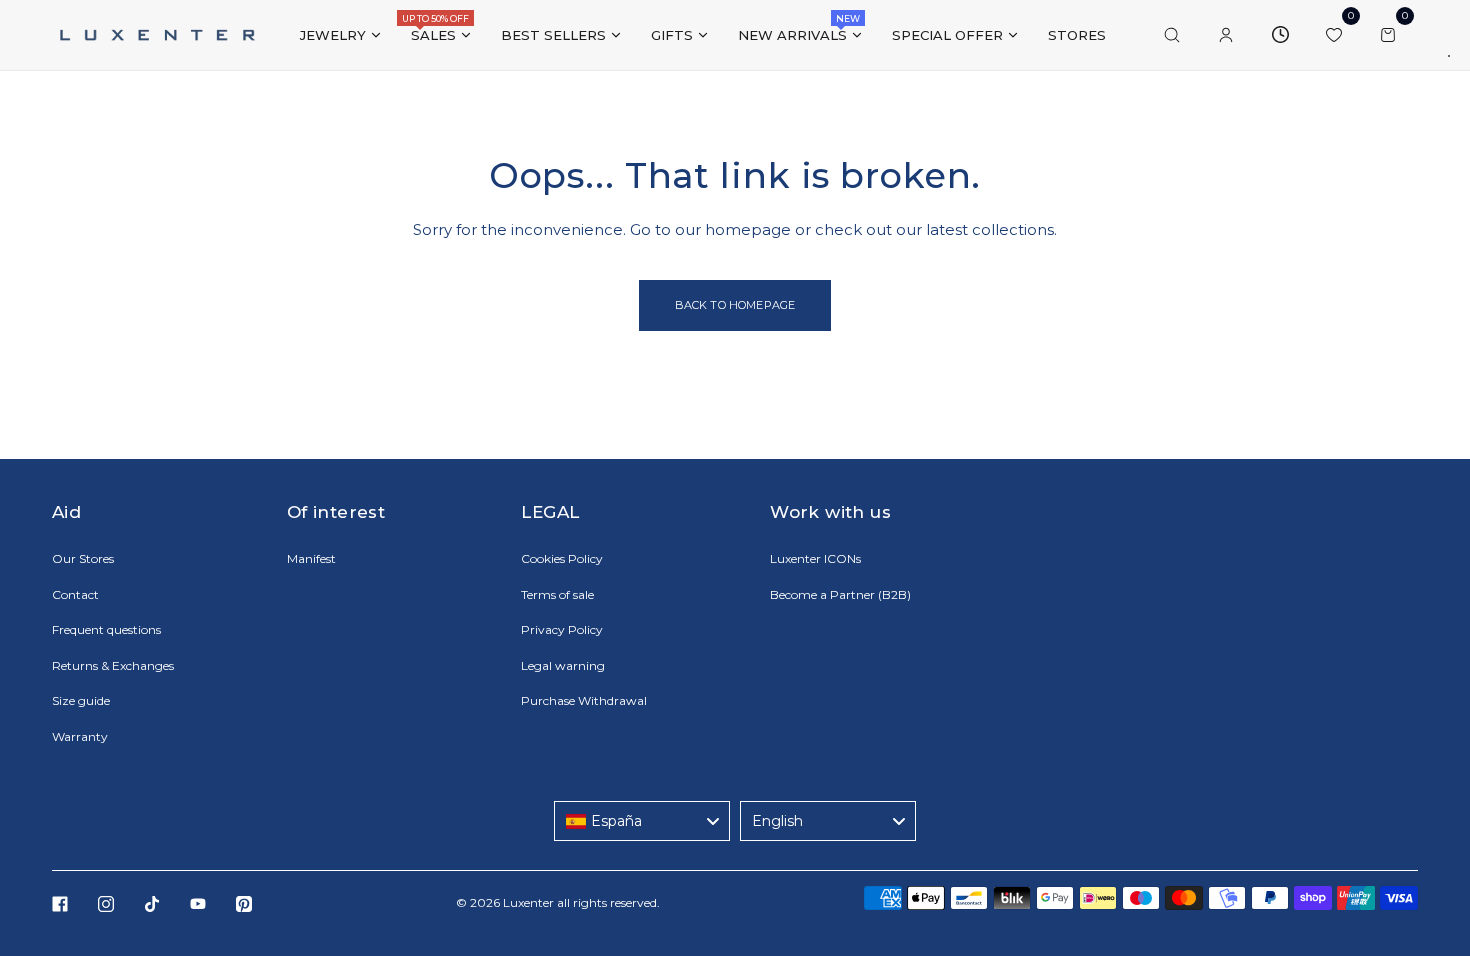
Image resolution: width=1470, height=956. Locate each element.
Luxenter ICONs (815, 558)
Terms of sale (557, 594)
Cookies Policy (562, 558)
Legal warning (563, 665)
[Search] (1172, 35)
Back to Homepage (735, 305)
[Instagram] (106, 904)
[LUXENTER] (157, 34)
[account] (1226, 35)
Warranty (80, 736)
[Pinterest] (244, 904)
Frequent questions (106, 629)
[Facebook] (60, 904)
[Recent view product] (1280, 35)
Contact (75, 594)
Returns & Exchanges (113, 665)
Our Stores (83, 558)
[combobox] (642, 821)
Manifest (311, 558)
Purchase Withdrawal (584, 700)
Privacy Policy (562, 629)
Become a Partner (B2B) (840, 594)
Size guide (81, 700)
